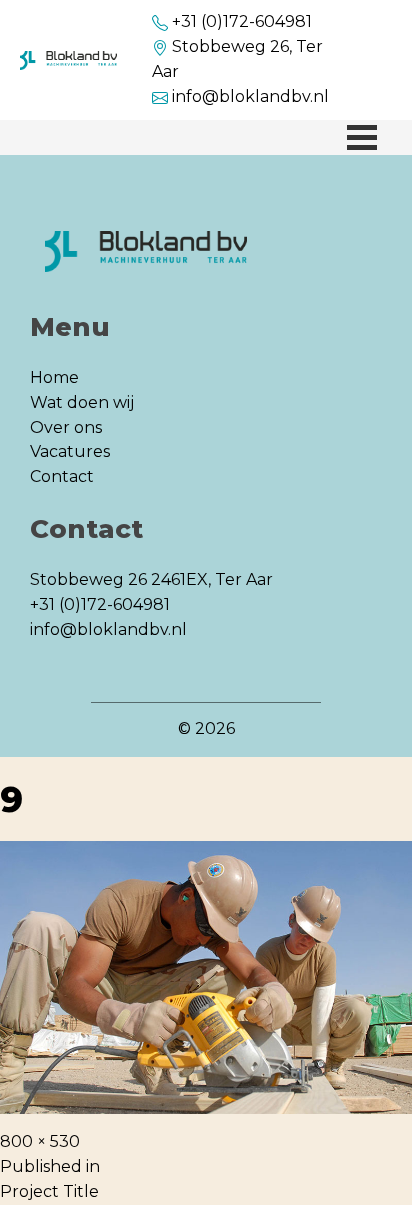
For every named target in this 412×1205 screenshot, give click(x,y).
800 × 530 (40, 1141)
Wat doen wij (82, 402)
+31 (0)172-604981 (242, 21)
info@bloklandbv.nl (250, 96)
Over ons (66, 427)
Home (54, 377)
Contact (62, 476)
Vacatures (70, 451)
